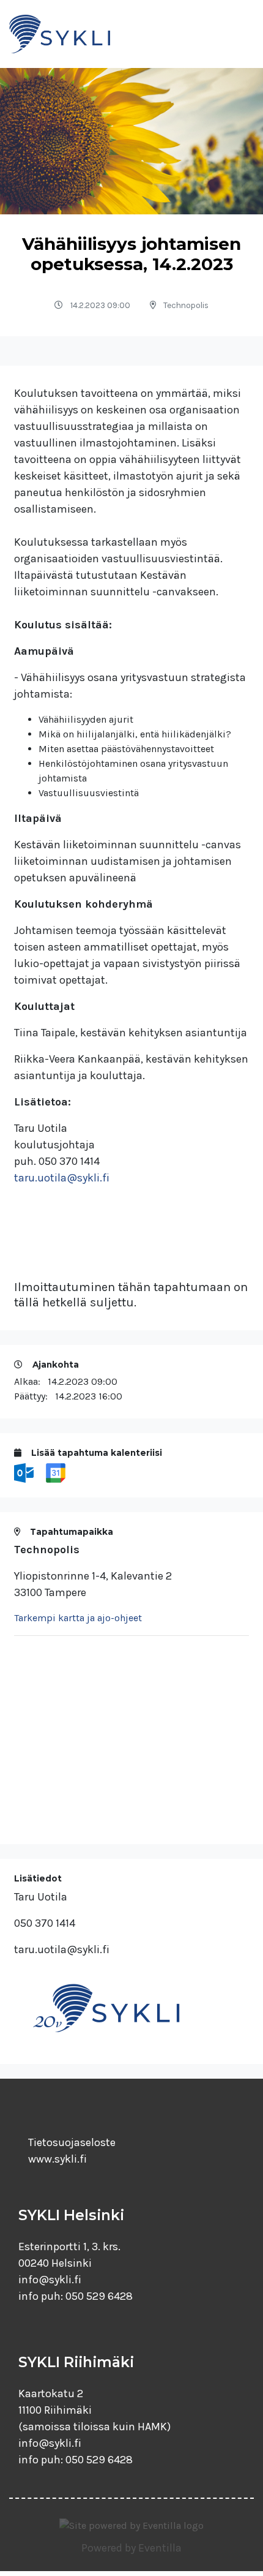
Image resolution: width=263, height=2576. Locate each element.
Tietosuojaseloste (72, 2142)
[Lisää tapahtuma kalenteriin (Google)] (56, 1472)
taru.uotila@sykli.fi (62, 1178)
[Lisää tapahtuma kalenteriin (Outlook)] (25, 1472)
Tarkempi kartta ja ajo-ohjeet (78, 1618)
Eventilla (160, 2548)
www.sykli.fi (57, 2159)
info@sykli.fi (50, 2280)
